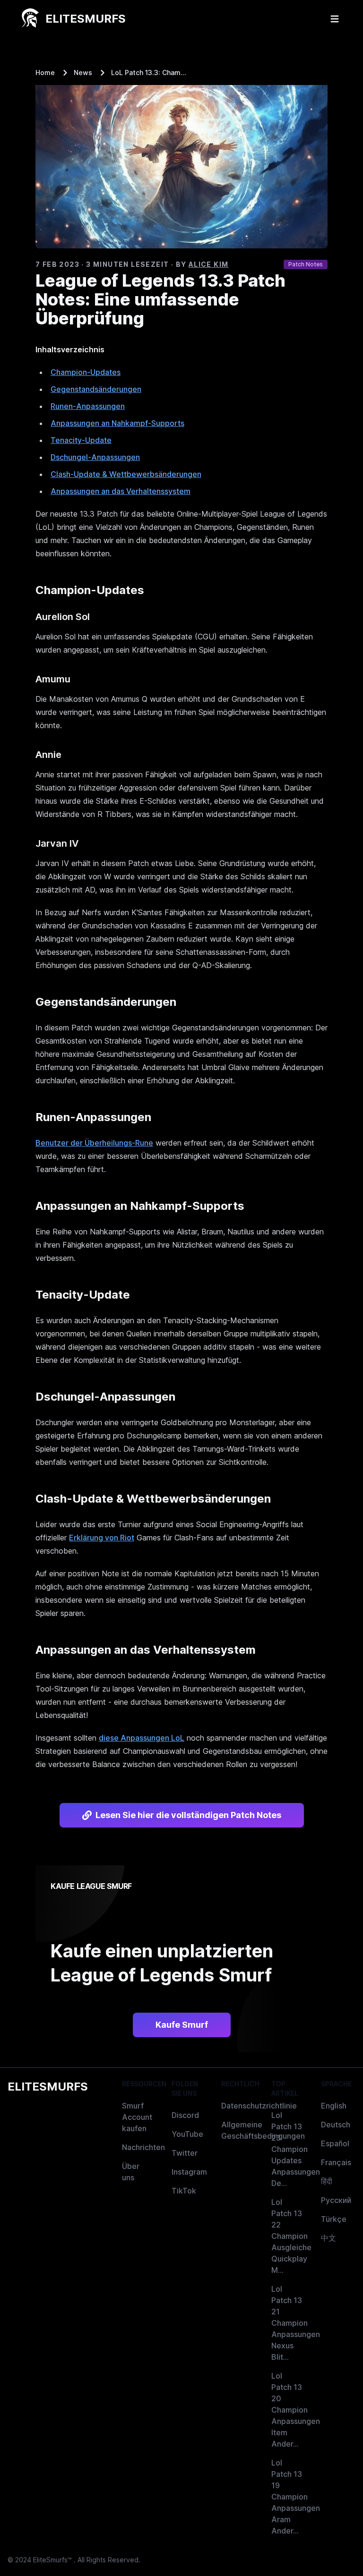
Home (45, 72)
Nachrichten (143, 2147)
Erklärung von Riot (102, 1538)
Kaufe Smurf (182, 2025)
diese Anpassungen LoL (142, 1738)
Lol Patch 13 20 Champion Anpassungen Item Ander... (296, 2410)
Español (335, 2143)
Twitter (185, 2153)
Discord (185, 2115)
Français (336, 2162)
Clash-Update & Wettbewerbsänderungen (126, 474)
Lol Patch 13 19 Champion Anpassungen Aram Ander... (296, 2497)
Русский (336, 2200)
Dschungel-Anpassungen (95, 457)
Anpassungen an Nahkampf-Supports (117, 423)
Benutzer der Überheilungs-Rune (94, 1143)
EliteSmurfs (48, 2087)
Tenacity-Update (81, 440)
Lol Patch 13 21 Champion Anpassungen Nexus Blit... (296, 2323)
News (83, 72)
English (334, 2106)
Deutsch (336, 2125)
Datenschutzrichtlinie (259, 2106)
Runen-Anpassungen (88, 406)
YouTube (187, 2134)
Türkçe (334, 2219)
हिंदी (327, 2181)
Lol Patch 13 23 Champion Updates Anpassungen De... (296, 2149)
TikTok (184, 2191)
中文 (328, 2238)
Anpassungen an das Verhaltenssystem (121, 491)
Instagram (189, 2172)
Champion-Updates (86, 372)
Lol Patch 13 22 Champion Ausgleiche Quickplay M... (291, 2236)
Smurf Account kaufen (137, 2117)
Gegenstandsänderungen (96, 389)
